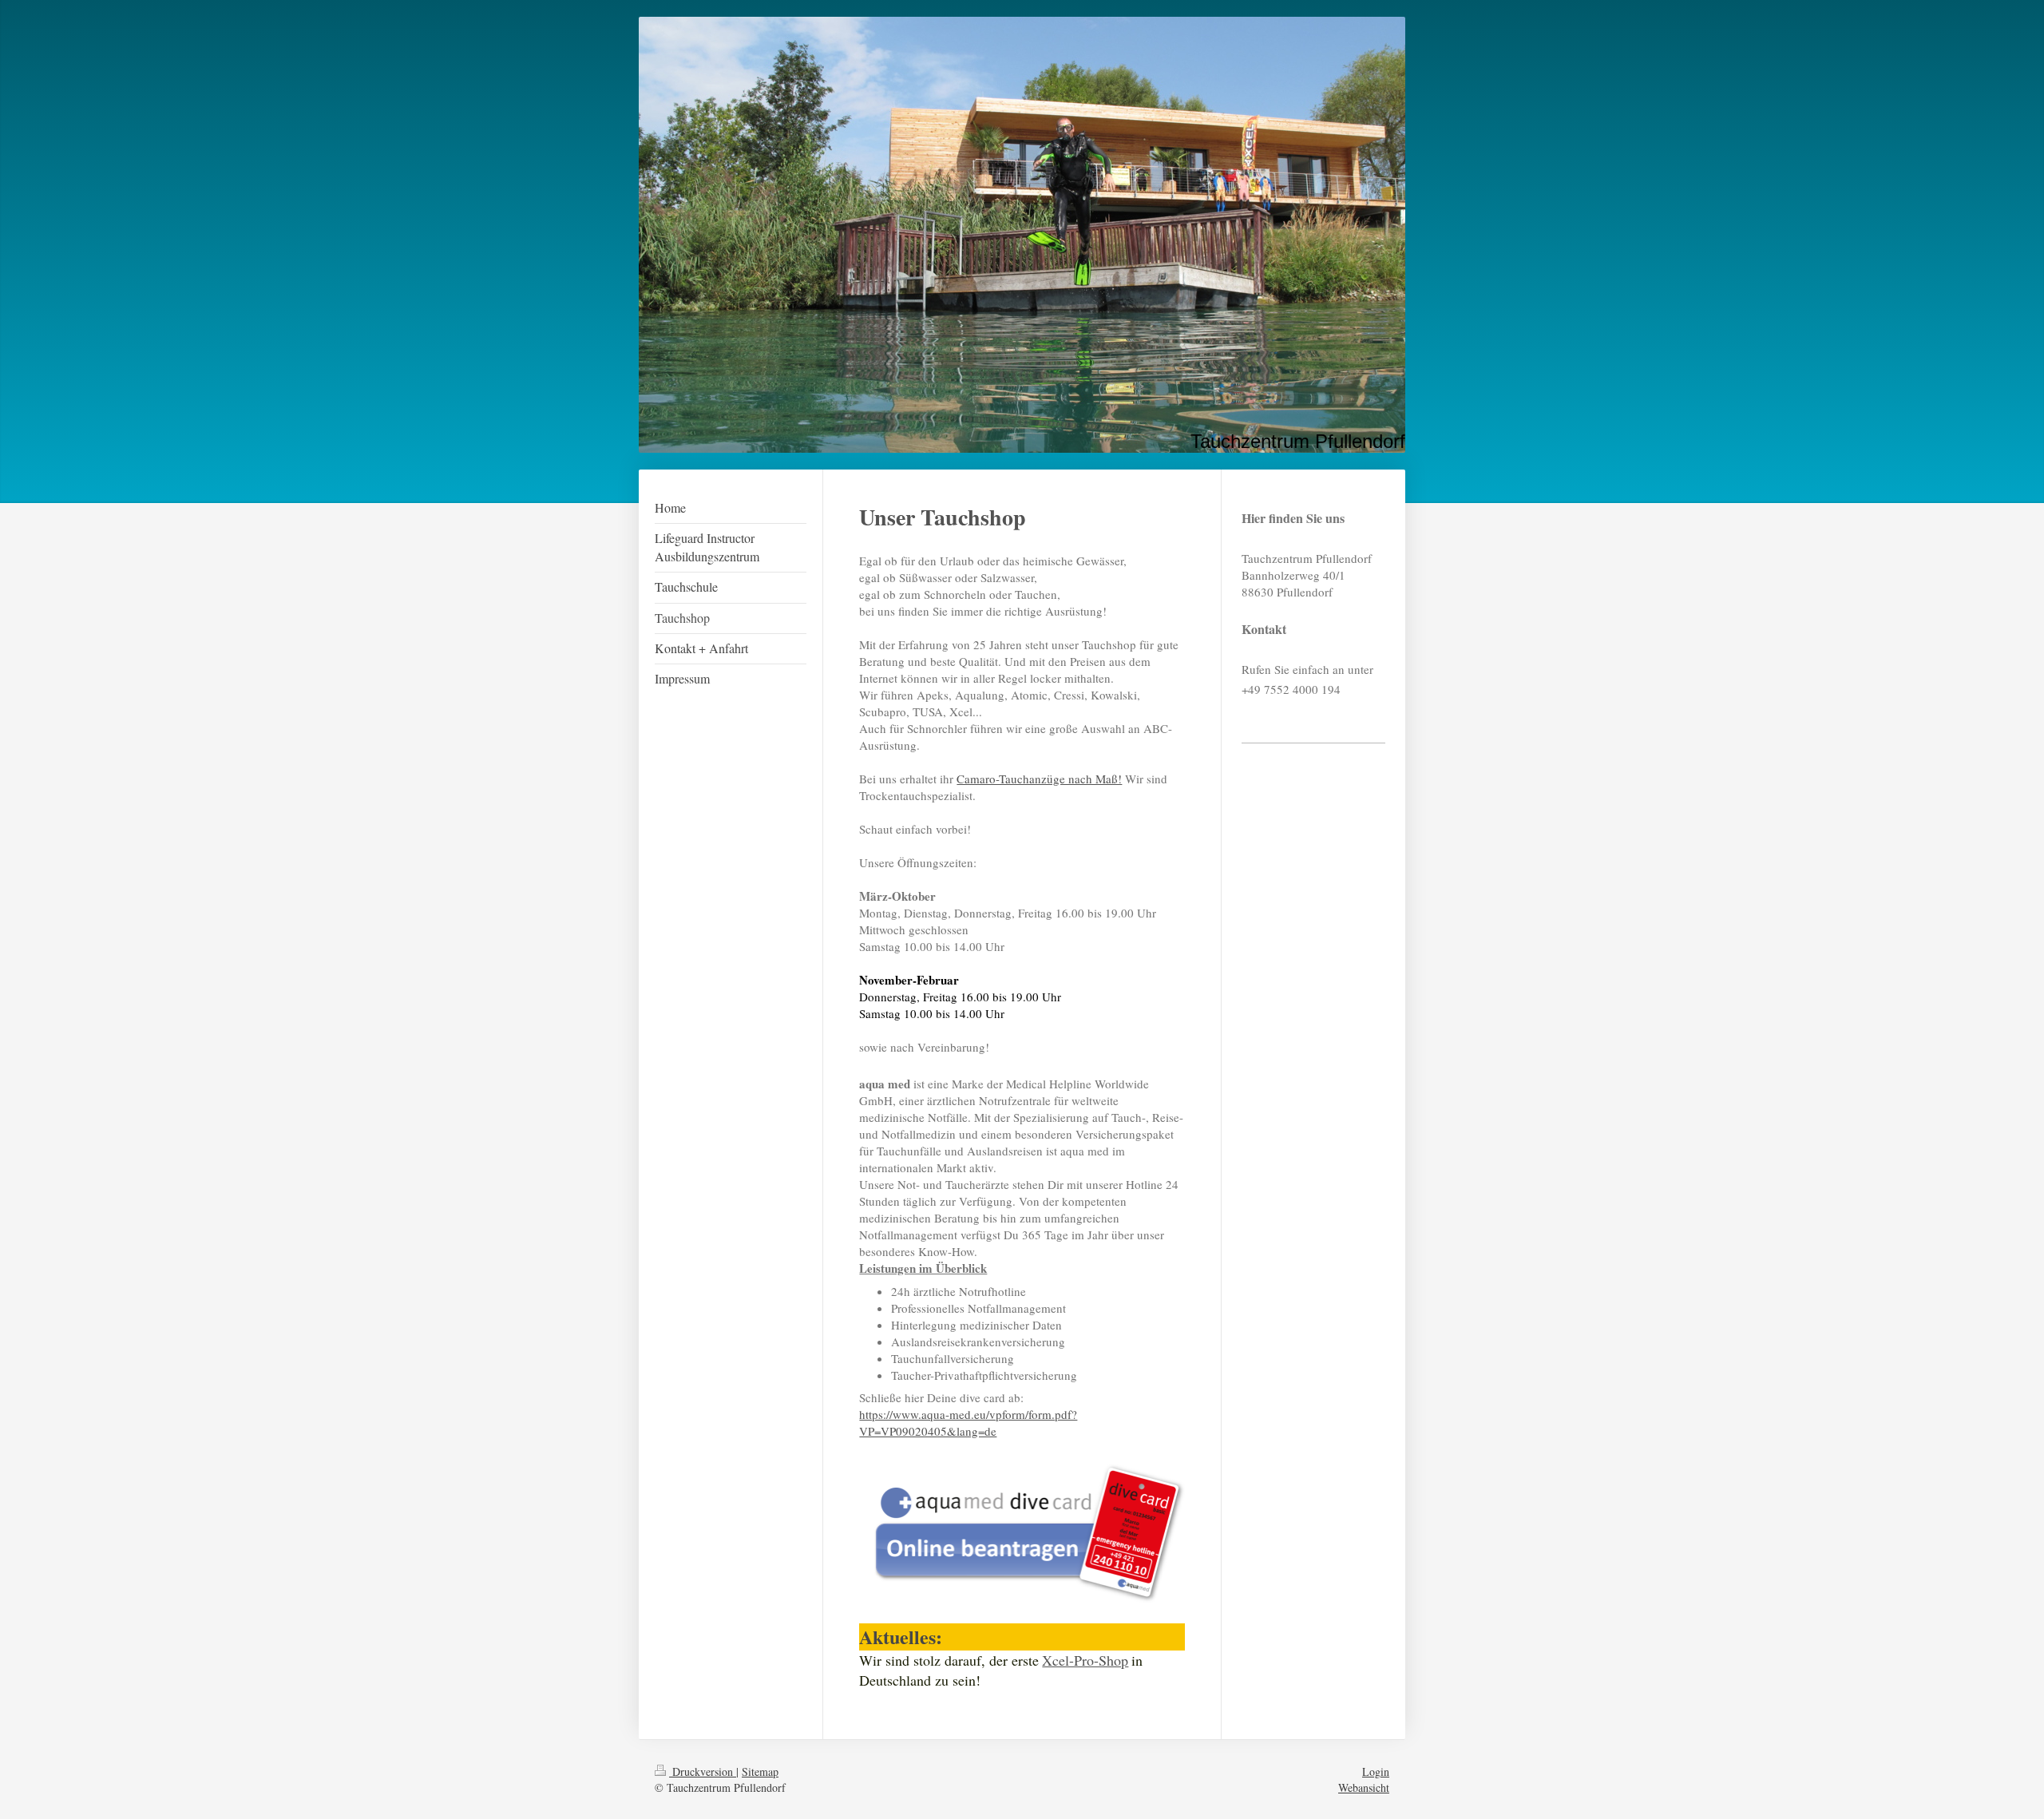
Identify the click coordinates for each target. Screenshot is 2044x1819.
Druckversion (703, 1771)
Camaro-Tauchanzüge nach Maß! (1039, 779)
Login (1376, 1771)
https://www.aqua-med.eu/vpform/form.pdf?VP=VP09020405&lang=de (968, 1423)
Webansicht (1364, 1787)
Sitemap (760, 1771)
